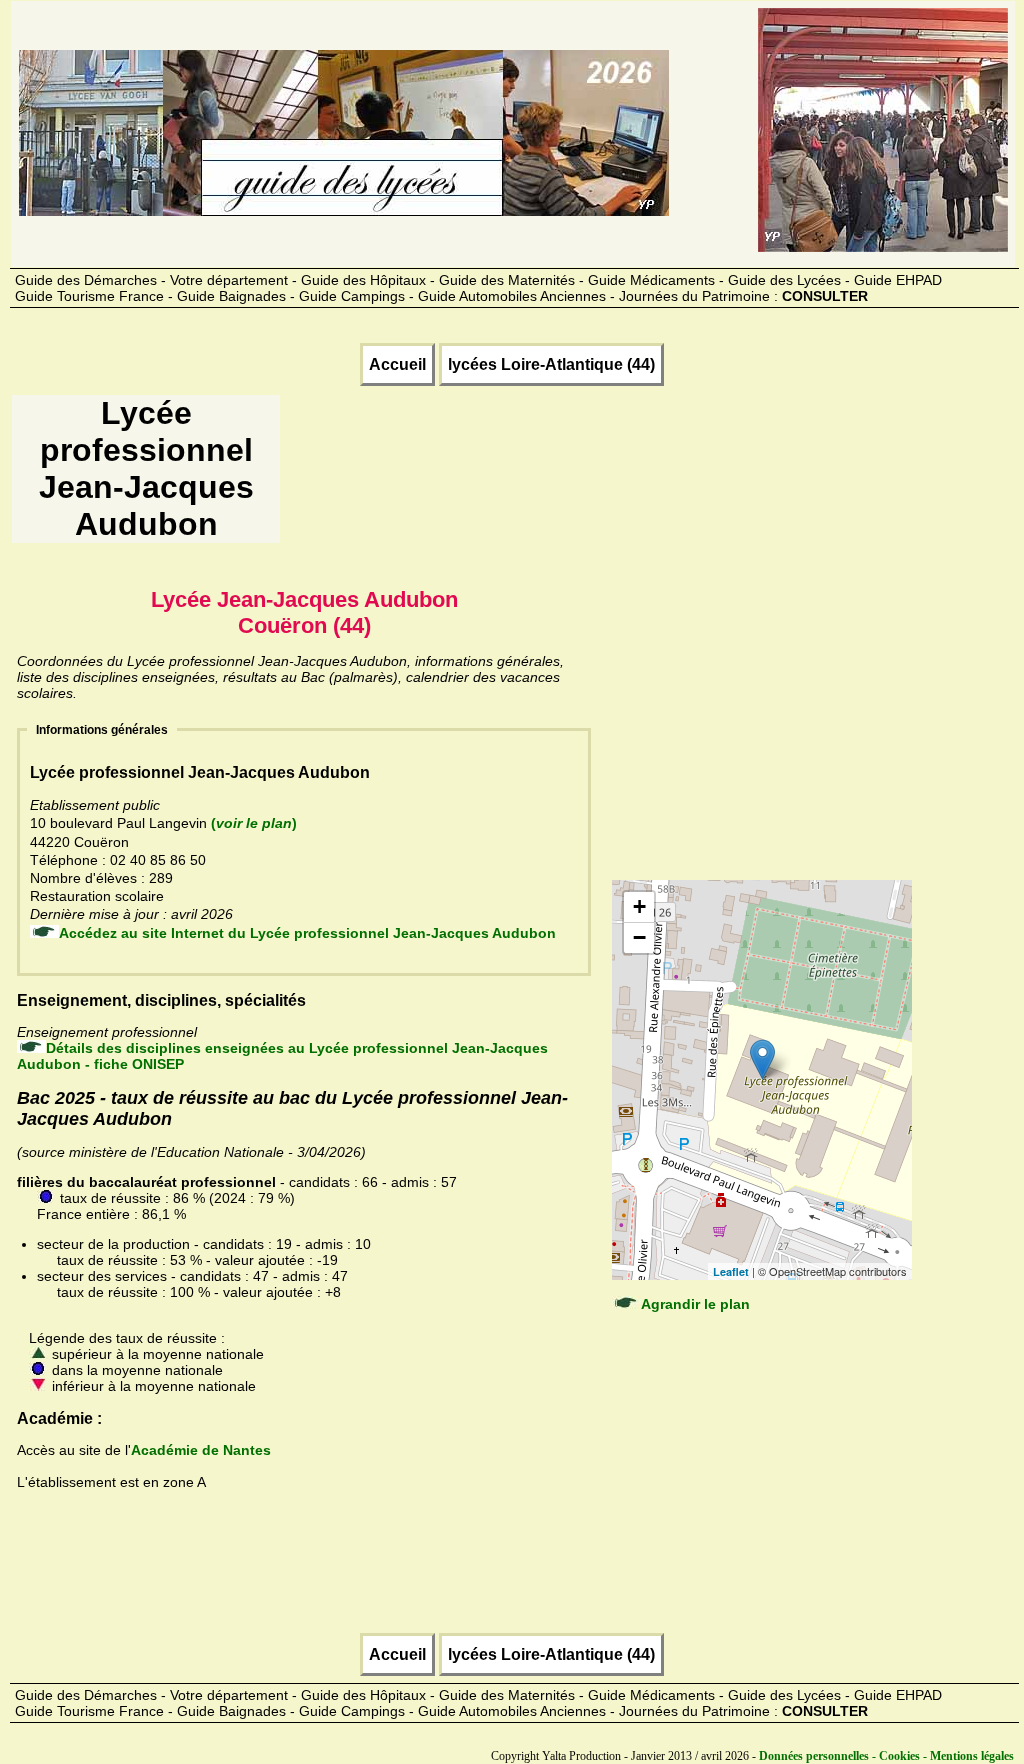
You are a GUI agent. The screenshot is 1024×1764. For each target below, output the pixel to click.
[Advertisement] (647, 476)
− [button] (639, 937)
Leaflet (731, 1271)
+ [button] (639, 906)
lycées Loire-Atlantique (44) (551, 364)
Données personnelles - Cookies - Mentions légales (886, 1756)
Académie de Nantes (201, 1450)
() (254, 823)
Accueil (397, 364)
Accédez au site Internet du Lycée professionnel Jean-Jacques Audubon (307, 933)
